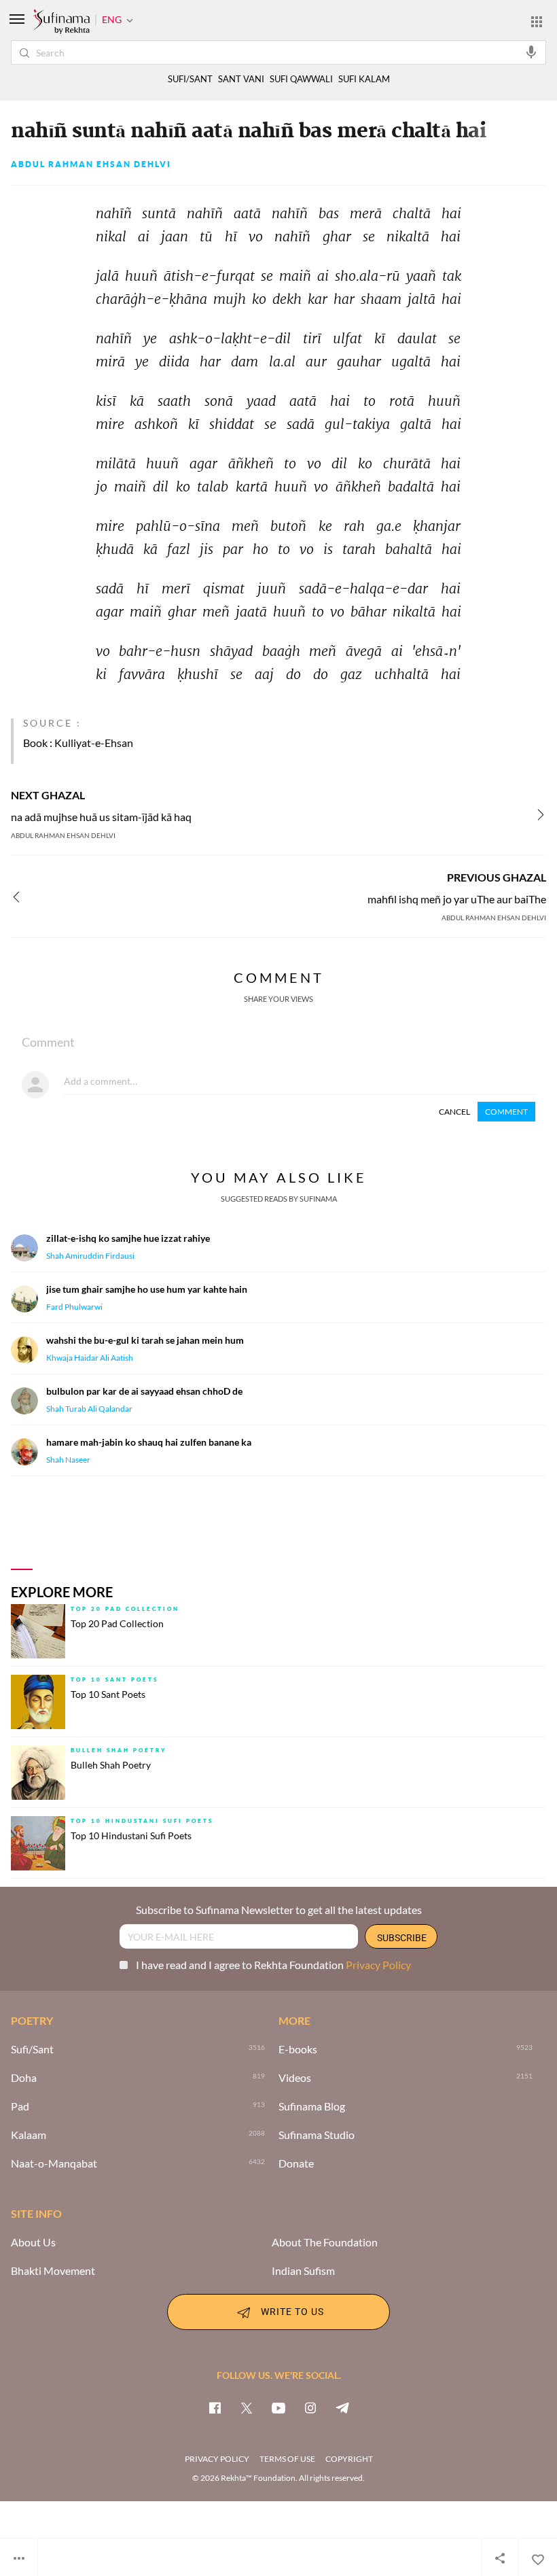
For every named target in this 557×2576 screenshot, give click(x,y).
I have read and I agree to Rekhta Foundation (273, 1965)
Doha (24, 2078)
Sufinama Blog (312, 2106)
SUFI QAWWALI (301, 79)
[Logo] (61, 22)
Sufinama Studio (317, 2135)
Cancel (454, 1112)
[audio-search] (531, 52)
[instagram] (310, 2407)
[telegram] (342, 2407)
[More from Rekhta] (537, 21)
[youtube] (278, 2407)
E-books (298, 2049)
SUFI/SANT (190, 79)
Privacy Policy (378, 1965)
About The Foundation (325, 2242)
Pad (20, 2106)
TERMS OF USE (287, 2459)
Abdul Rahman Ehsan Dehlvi (91, 164)
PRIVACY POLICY (217, 2459)
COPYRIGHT (349, 2459)
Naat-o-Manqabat (54, 2163)
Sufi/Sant (32, 2049)
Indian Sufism (303, 2271)
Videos (295, 2078)
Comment (506, 1112)
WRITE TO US (292, 2311)
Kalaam (29, 2135)
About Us (33, 2242)
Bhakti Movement (53, 2271)
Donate (296, 2163)
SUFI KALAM (364, 79)
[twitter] (247, 2407)
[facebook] (215, 2407)
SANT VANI (241, 79)
